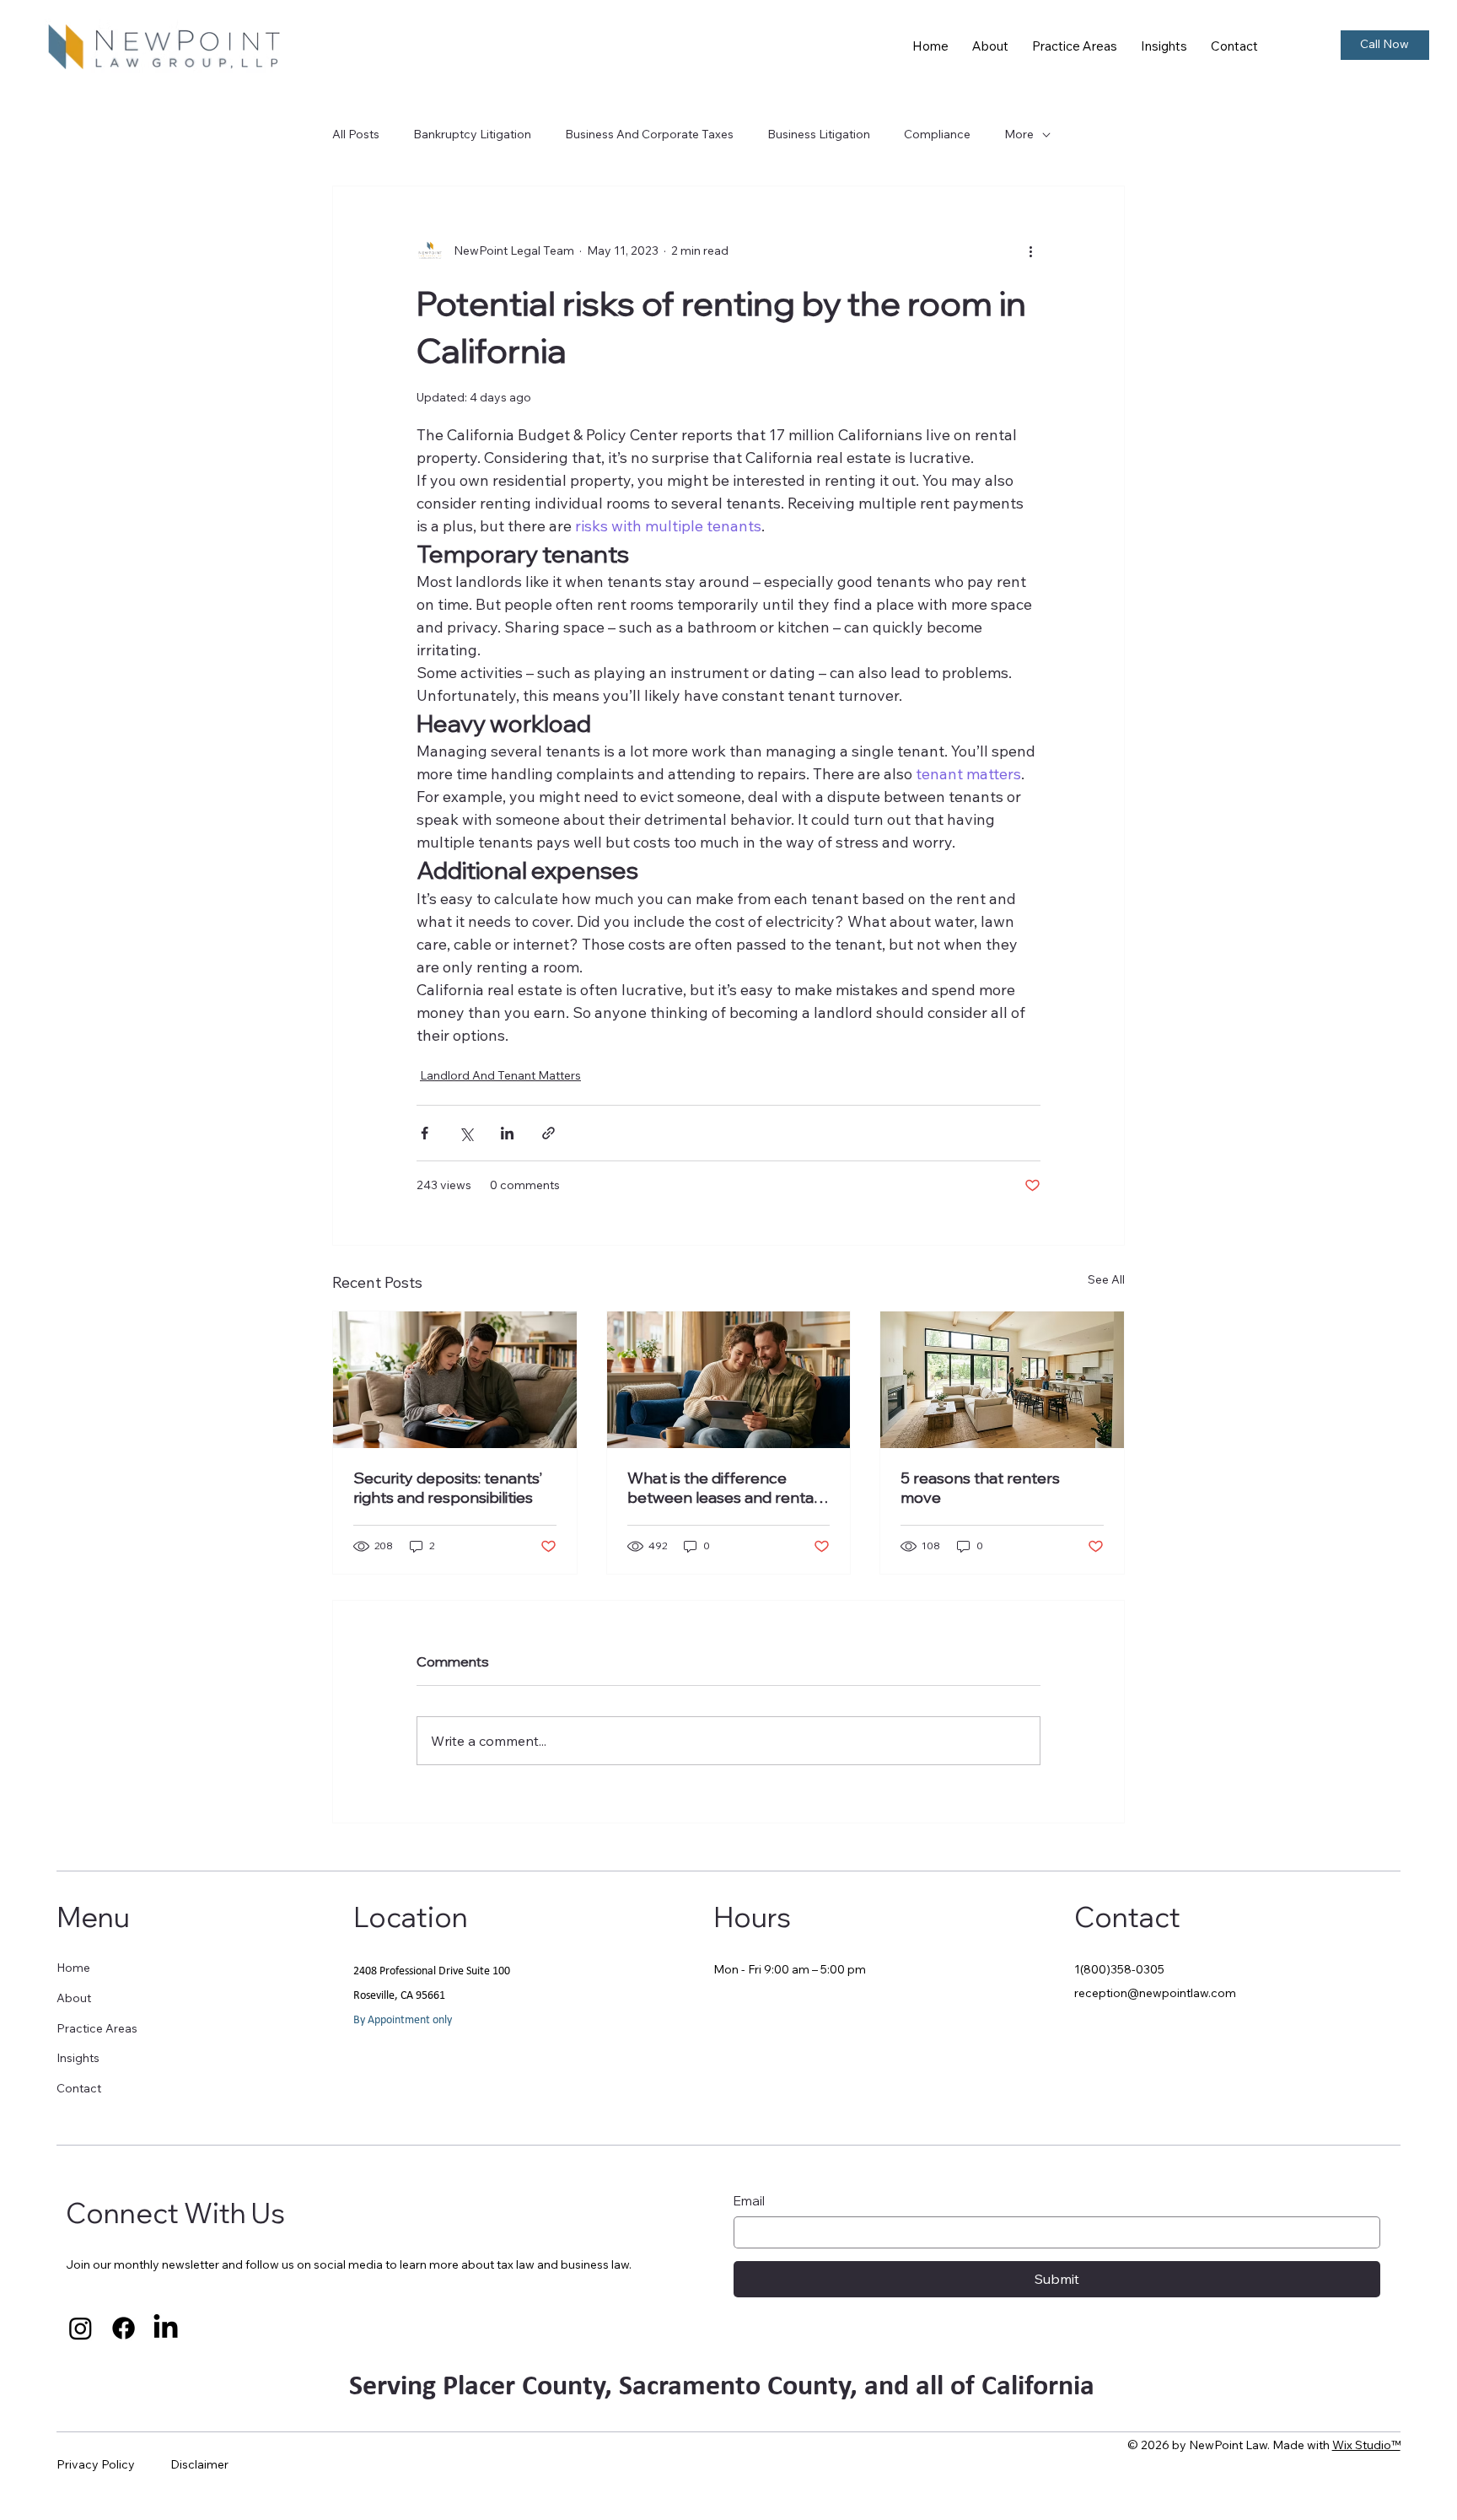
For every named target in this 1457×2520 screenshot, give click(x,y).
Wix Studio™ (1366, 2445)
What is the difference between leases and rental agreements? (722, 1488)
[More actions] (1030, 250)
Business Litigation (819, 134)
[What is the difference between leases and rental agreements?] (729, 1380)
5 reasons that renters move (980, 1488)
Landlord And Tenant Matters (500, 1075)
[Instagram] (81, 2328)
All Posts (356, 134)
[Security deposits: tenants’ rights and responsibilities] (455, 1380)
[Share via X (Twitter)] (466, 1133)
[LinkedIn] (166, 2328)
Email (749, 2201)
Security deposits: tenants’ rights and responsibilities (448, 1488)
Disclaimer (199, 2464)
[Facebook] (124, 2328)
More (1019, 134)
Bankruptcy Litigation (472, 134)
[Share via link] (548, 1133)
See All (1106, 1279)
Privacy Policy (96, 2464)
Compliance (937, 134)
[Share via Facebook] (425, 1133)
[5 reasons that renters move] (1002, 1380)
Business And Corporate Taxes (649, 134)
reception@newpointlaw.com (1155, 1993)
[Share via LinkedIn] (507, 1133)
